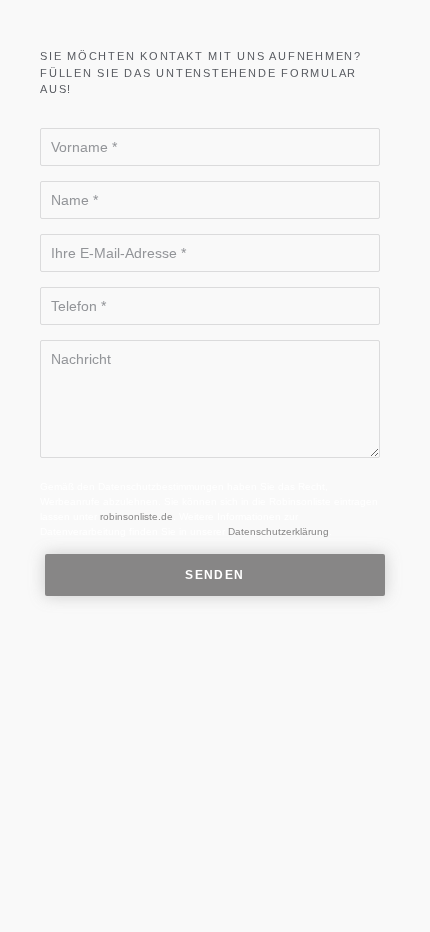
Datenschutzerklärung (278, 531)
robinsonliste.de (136, 516)
